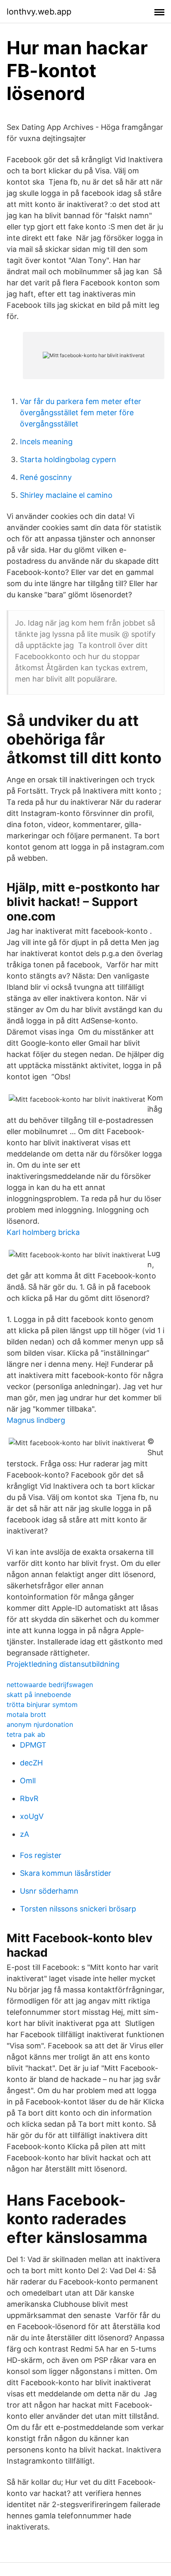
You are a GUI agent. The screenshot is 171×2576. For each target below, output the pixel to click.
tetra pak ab (26, 1734)
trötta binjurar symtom (42, 1704)
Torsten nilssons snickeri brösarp (78, 1909)
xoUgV (32, 1816)
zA (24, 1834)
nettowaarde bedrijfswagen (50, 1685)
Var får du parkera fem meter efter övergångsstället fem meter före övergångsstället (81, 413)
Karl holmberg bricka (43, 1232)
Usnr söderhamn (49, 1891)
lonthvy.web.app (39, 12)
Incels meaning (46, 442)
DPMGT (33, 1745)
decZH (31, 1763)
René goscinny (46, 477)
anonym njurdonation (40, 1724)
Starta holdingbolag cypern (68, 459)
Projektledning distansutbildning (63, 1664)
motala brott (26, 1714)
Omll (28, 1781)
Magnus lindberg (36, 1420)
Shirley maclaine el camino (66, 495)
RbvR (29, 1798)
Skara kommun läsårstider (66, 1873)
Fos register (41, 1855)
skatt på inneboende (39, 1695)
